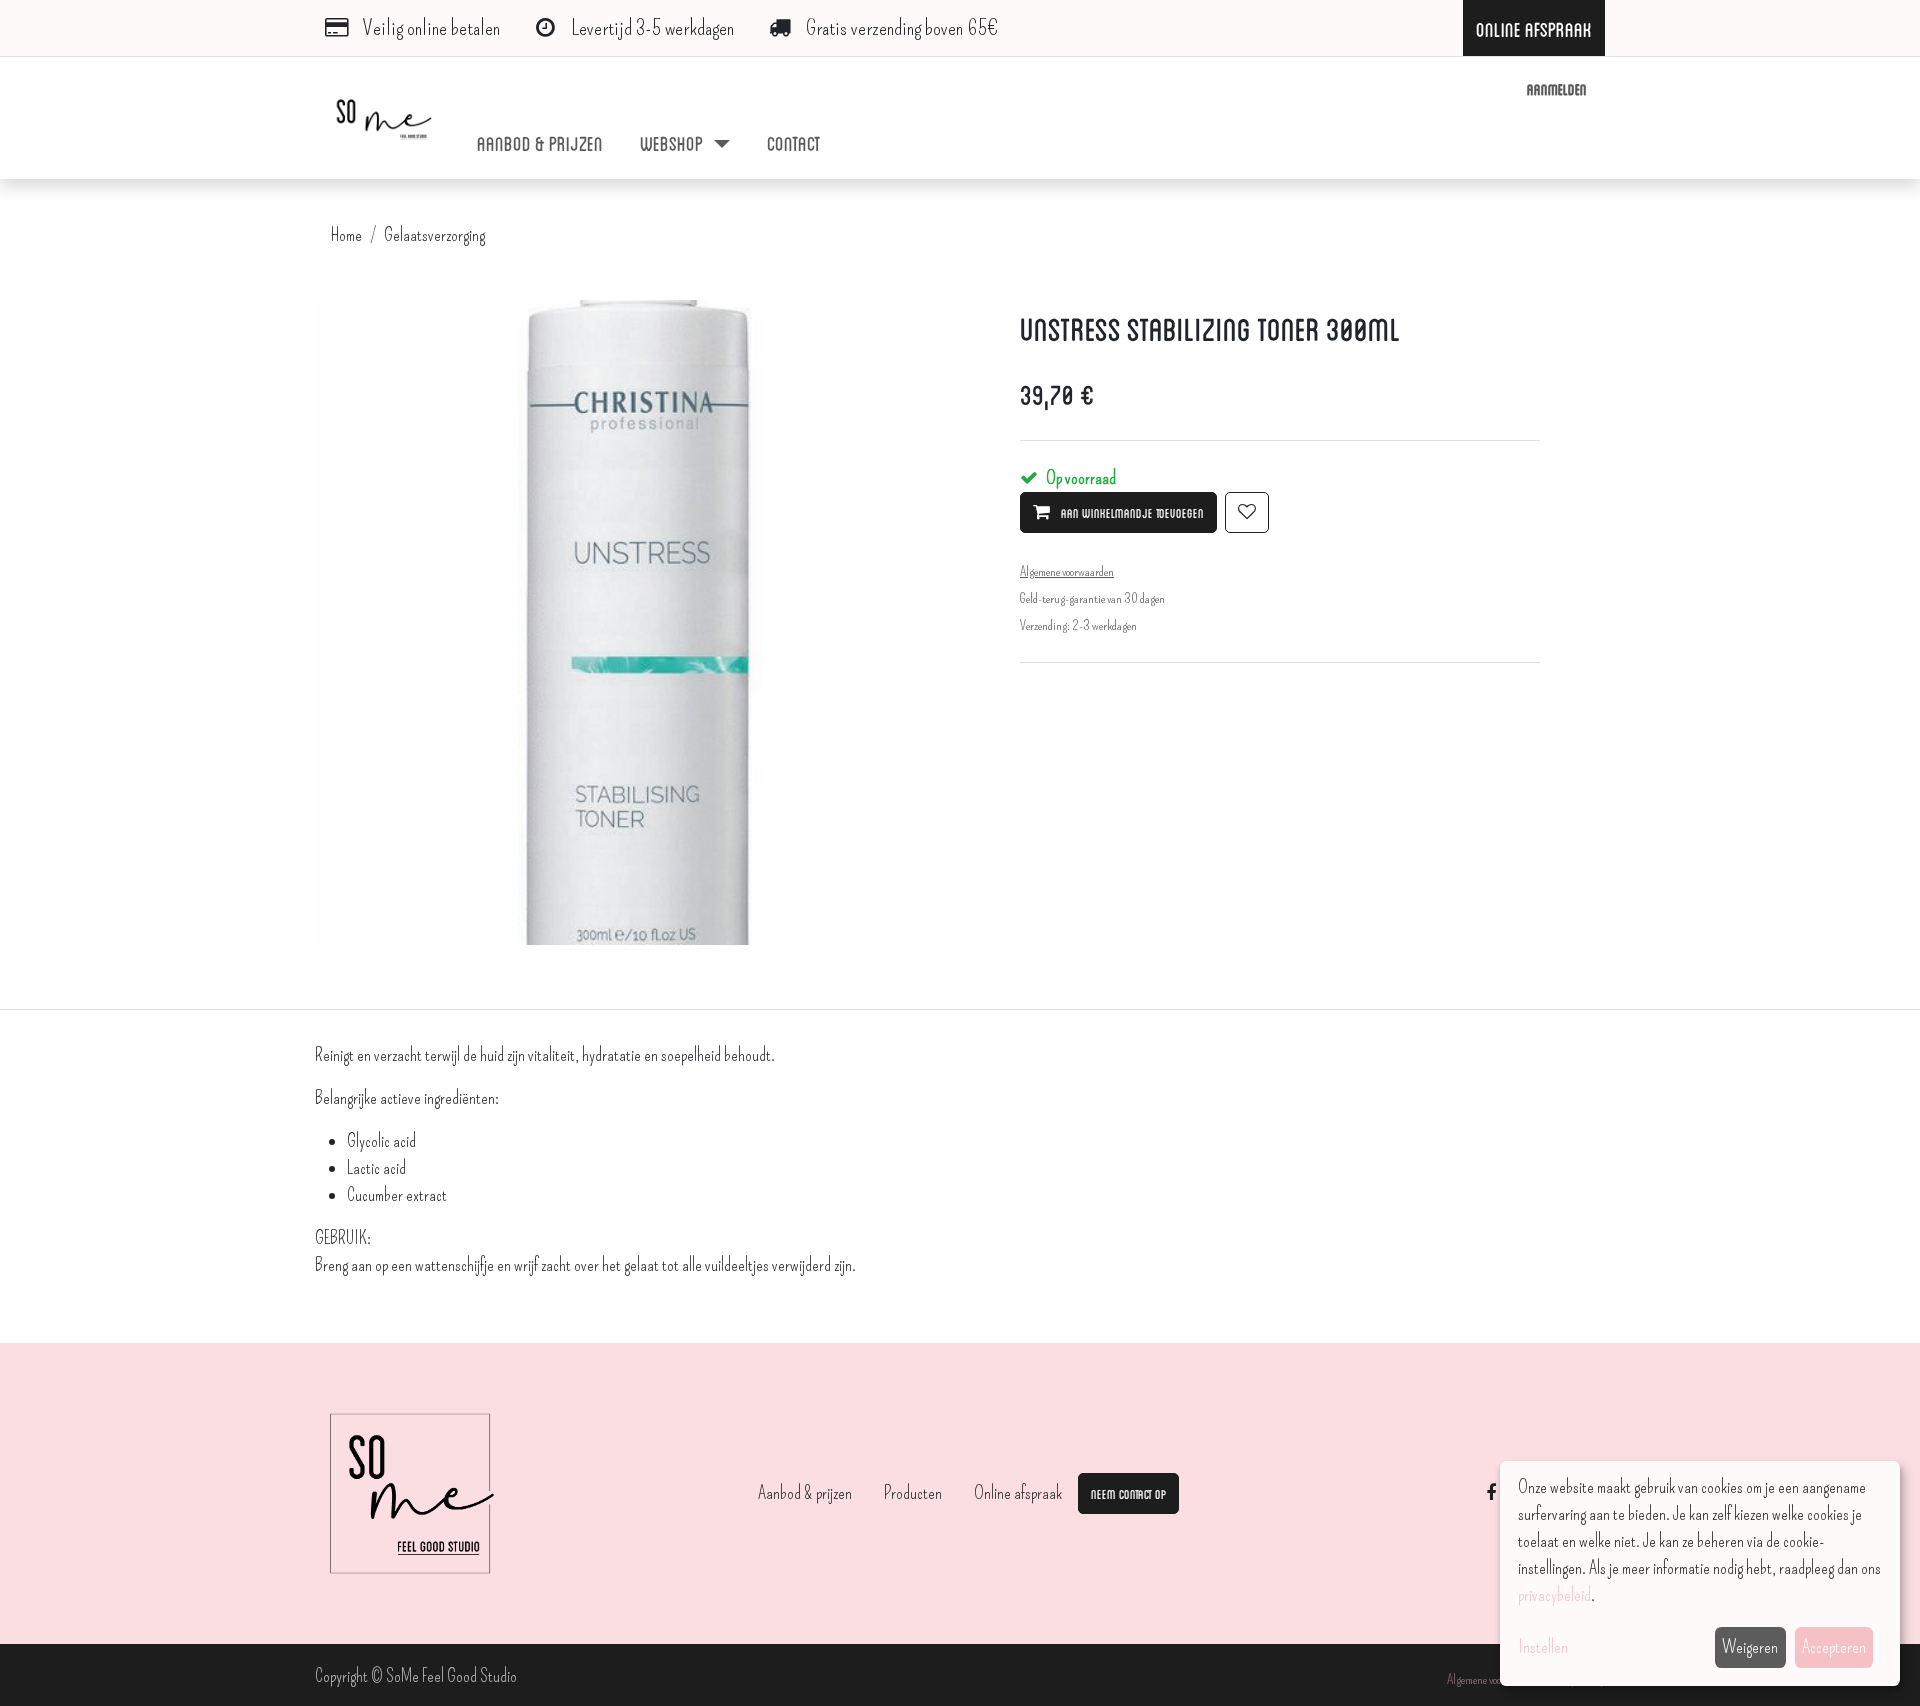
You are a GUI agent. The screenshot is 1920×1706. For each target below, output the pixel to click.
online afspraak (1534, 28)
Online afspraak (1018, 1493)
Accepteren (1834, 1647)
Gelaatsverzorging (434, 235)
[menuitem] (540, 142)
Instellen (1543, 1647)
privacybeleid (1554, 1595)
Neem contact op (1128, 1493)
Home (346, 235)
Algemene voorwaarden (1494, 1679)
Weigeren (1750, 1647)
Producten (913, 1493)
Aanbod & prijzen (805, 1493)
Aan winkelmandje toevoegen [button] (1131, 512)
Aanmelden (1557, 88)
